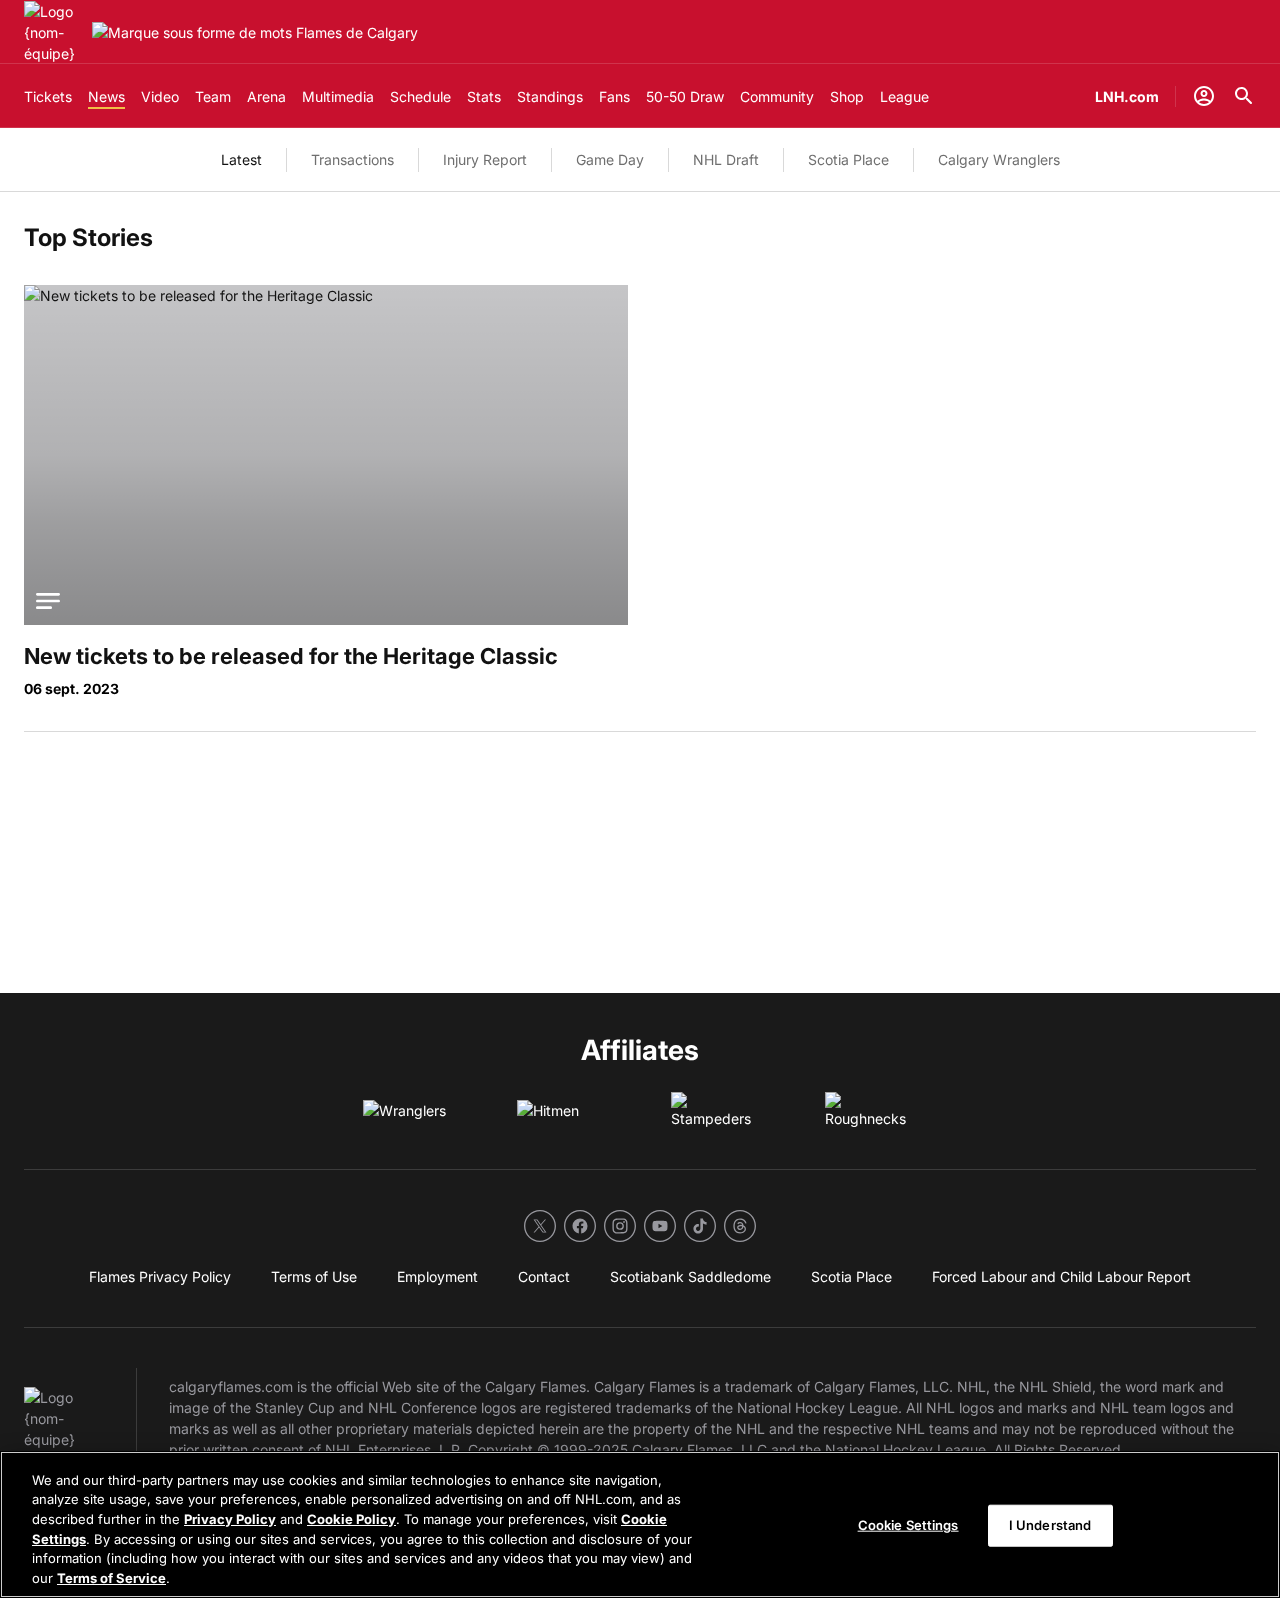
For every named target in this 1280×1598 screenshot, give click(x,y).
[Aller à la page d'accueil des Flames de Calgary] (54, 32)
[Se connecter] (1204, 96)
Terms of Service (111, 1577)
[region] (640, 1524)
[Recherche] (1244, 96)
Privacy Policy (230, 1519)
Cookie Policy (351, 1519)
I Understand (1050, 1525)
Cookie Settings (908, 1525)
